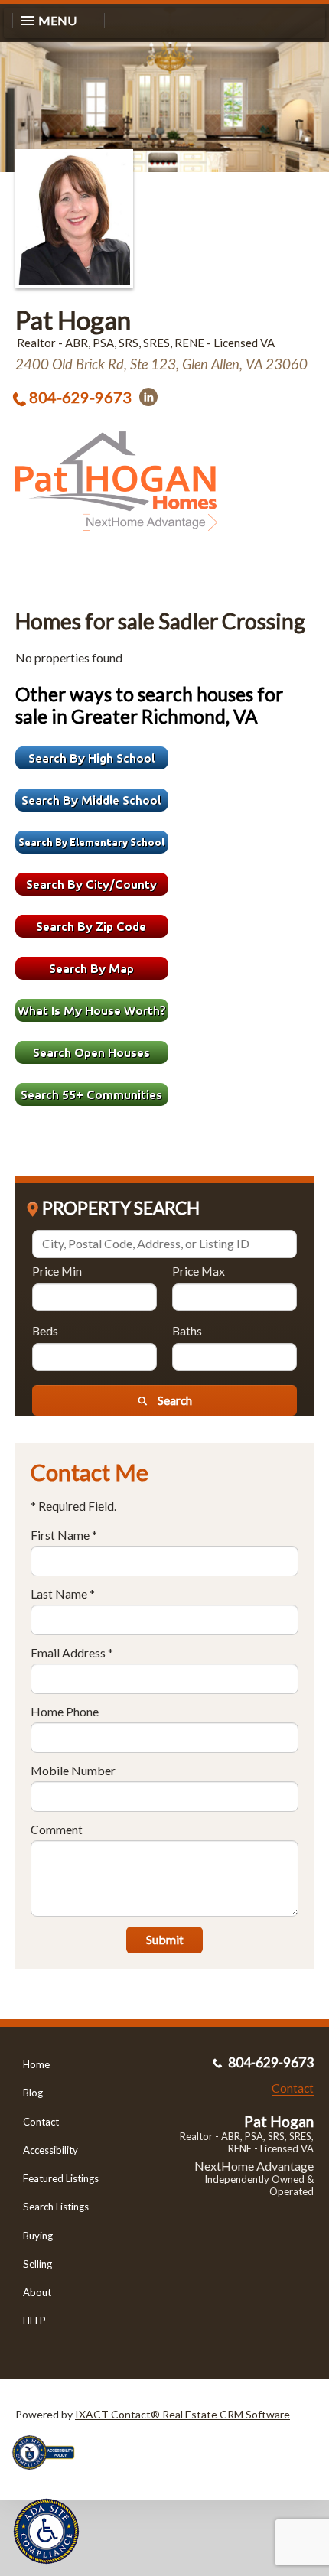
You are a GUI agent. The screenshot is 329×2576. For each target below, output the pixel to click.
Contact (41, 2122)
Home (36, 2064)
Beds (45, 1330)
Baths (187, 1330)
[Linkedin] (148, 397)
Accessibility (50, 2150)
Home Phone (65, 1711)
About (37, 2292)
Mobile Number (73, 1770)
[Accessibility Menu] (46, 2531)
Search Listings (56, 2207)
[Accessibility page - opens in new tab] (49, 2475)
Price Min (57, 1271)
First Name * (64, 1535)
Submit (165, 1939)
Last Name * (63, 1594)
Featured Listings (61, 2178)
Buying (38, 2236)
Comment (57, 1829)
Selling (37, 2264)
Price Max (199, 1271)
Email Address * (72, 1652)
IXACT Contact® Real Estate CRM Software (182, 2414)
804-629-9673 (80, 397)
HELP (34, 2321)
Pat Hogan (73, 320)
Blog (33, 2093)
